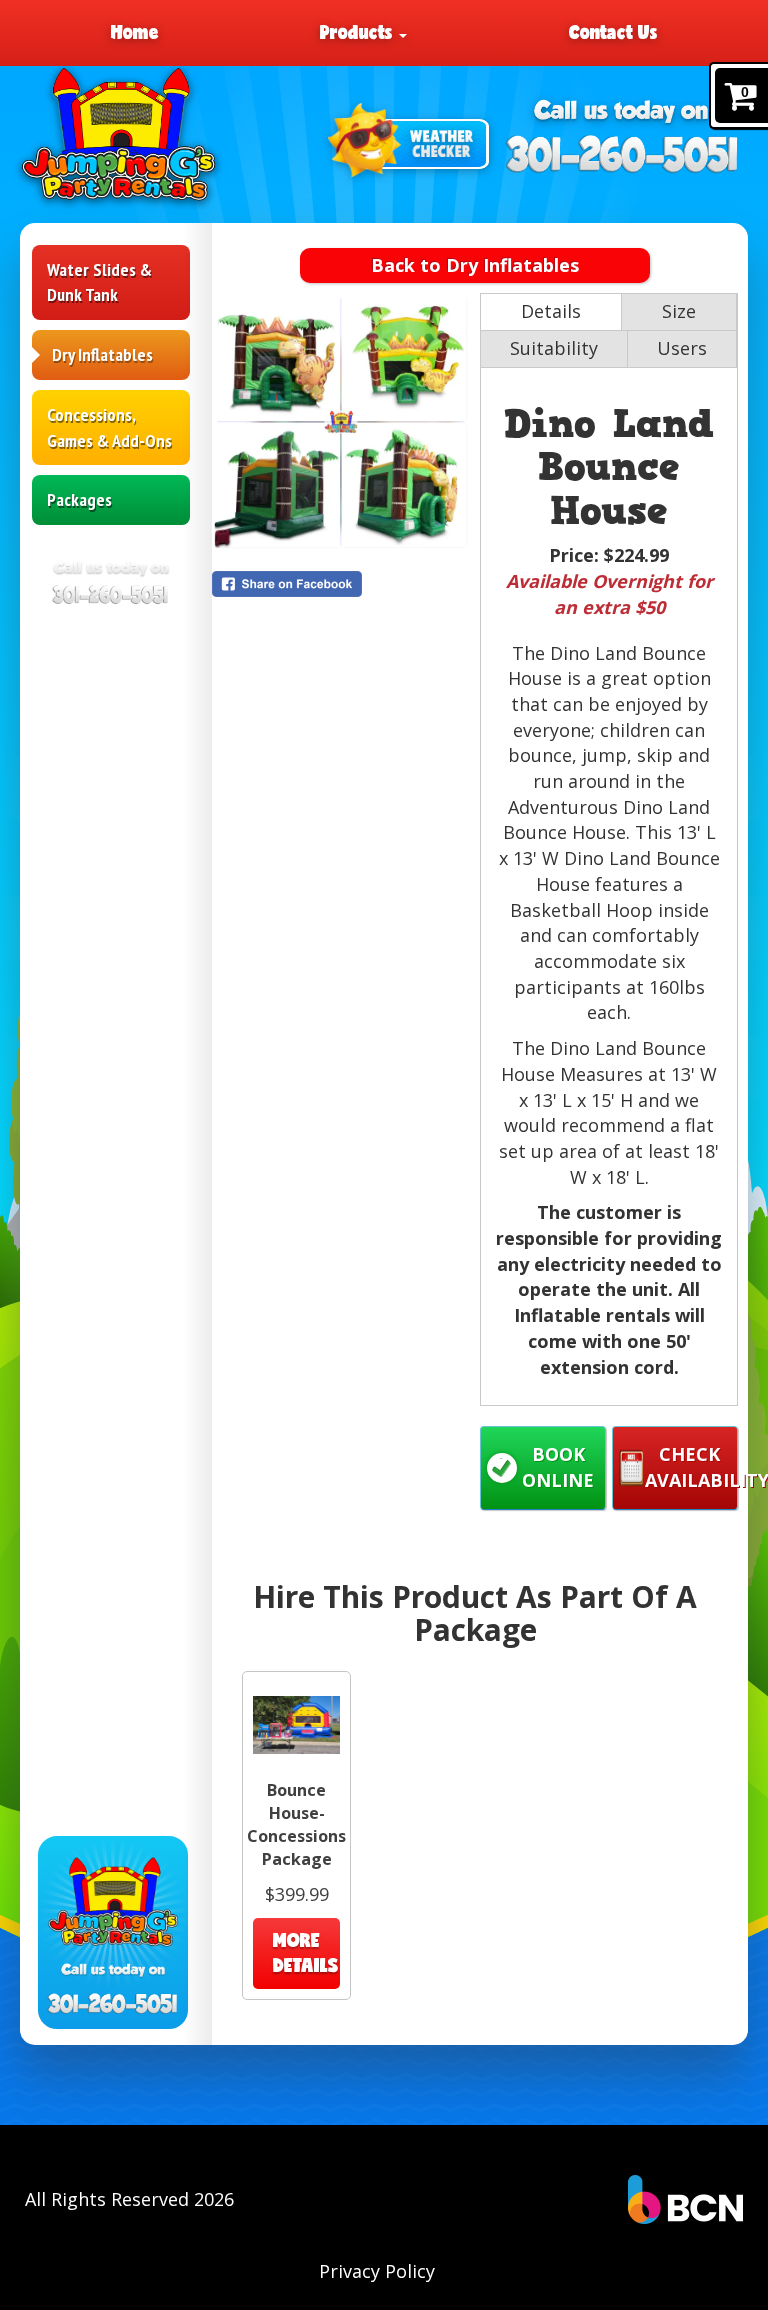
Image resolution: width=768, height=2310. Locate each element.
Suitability (554, 348)
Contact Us (613, 32)
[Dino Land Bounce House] (341, 422)
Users (682, 348)
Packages (79, 499)
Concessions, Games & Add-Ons (109, 427)
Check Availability (691, 1467)
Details (551, 311)
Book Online (558, 1467)
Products (358, 32)
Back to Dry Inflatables (475, 265)
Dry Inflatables (102, 354)
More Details (306, 1953)
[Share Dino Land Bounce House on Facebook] (341, 584)
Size (679, 311)
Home (135, 32)
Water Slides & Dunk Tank (99, 282)
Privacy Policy (377, 2271)
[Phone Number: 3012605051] (623, 154)
